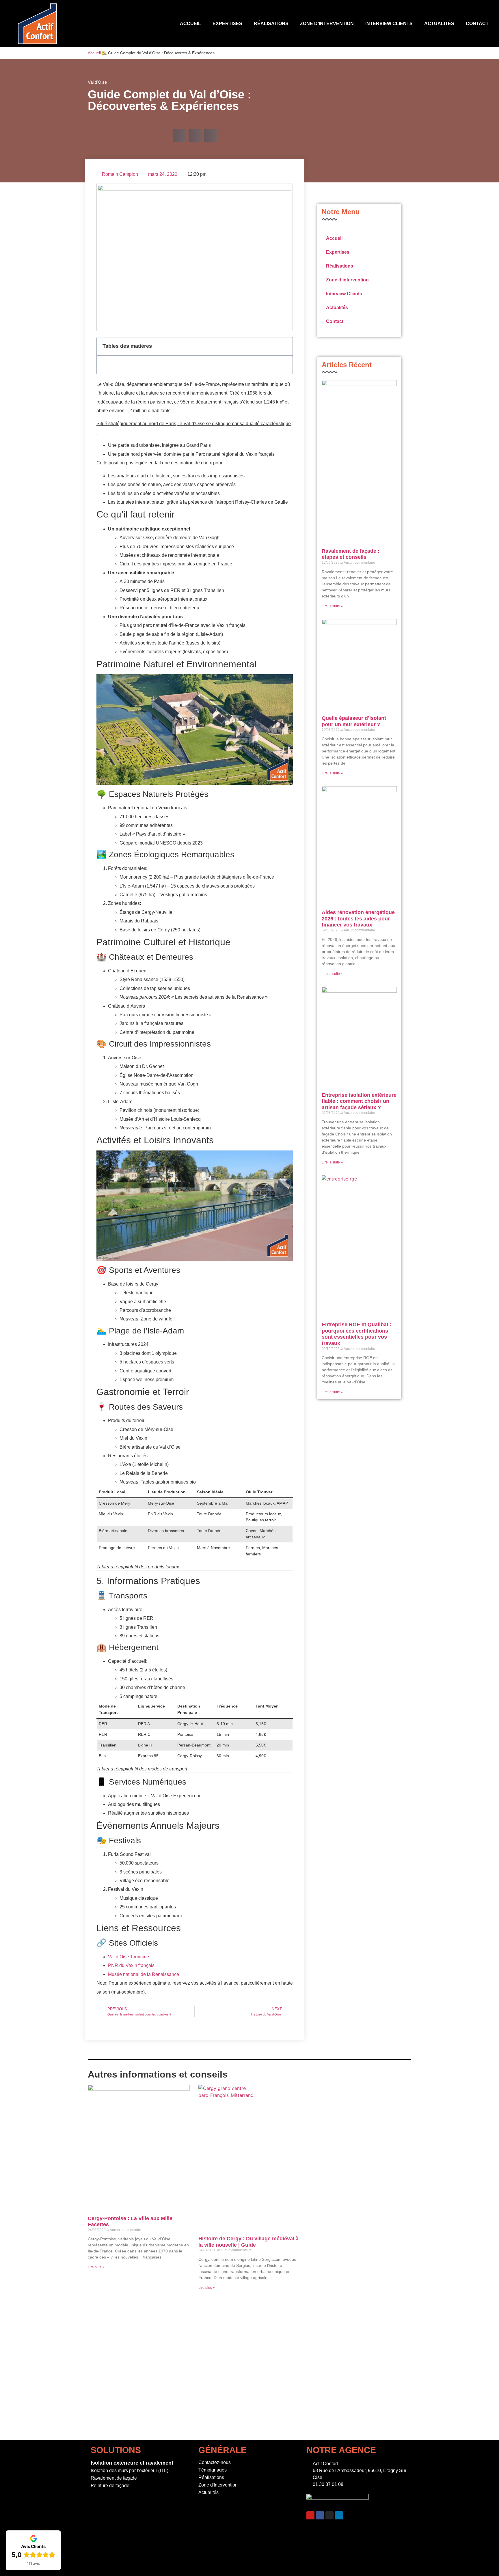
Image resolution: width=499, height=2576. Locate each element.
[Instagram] (329, 2515)
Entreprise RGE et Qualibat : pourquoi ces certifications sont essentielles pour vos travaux (357, 1334)
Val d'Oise (97, 82)
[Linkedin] (339, 2515)
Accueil (190, 24)
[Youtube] (310, 2515)
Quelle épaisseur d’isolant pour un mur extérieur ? (354, 721)
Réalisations (271, 24)
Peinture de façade (110, 2486)
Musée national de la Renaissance (144, 1974)
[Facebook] (320, 2515)
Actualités (439, 24)
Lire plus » (96, 2267)
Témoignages (213, 2470)
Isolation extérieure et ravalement (132, 2463)
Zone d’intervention (327, 24)
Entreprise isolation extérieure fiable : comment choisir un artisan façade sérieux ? (359, 1101)
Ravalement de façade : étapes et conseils (351, 554)
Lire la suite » (332, 606)
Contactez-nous (215, 2462)
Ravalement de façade (114, 2478)
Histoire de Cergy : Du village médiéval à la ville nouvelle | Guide (248, 2242)
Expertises (227, 24)
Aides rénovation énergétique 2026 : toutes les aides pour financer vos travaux (358, 919)
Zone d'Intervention (218, 2485)
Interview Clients (389, 24)
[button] (179, 136)
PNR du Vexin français (131, 1965)
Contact (477, 24)
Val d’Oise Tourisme (129, 1957)
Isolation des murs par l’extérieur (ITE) (130, 2471)
